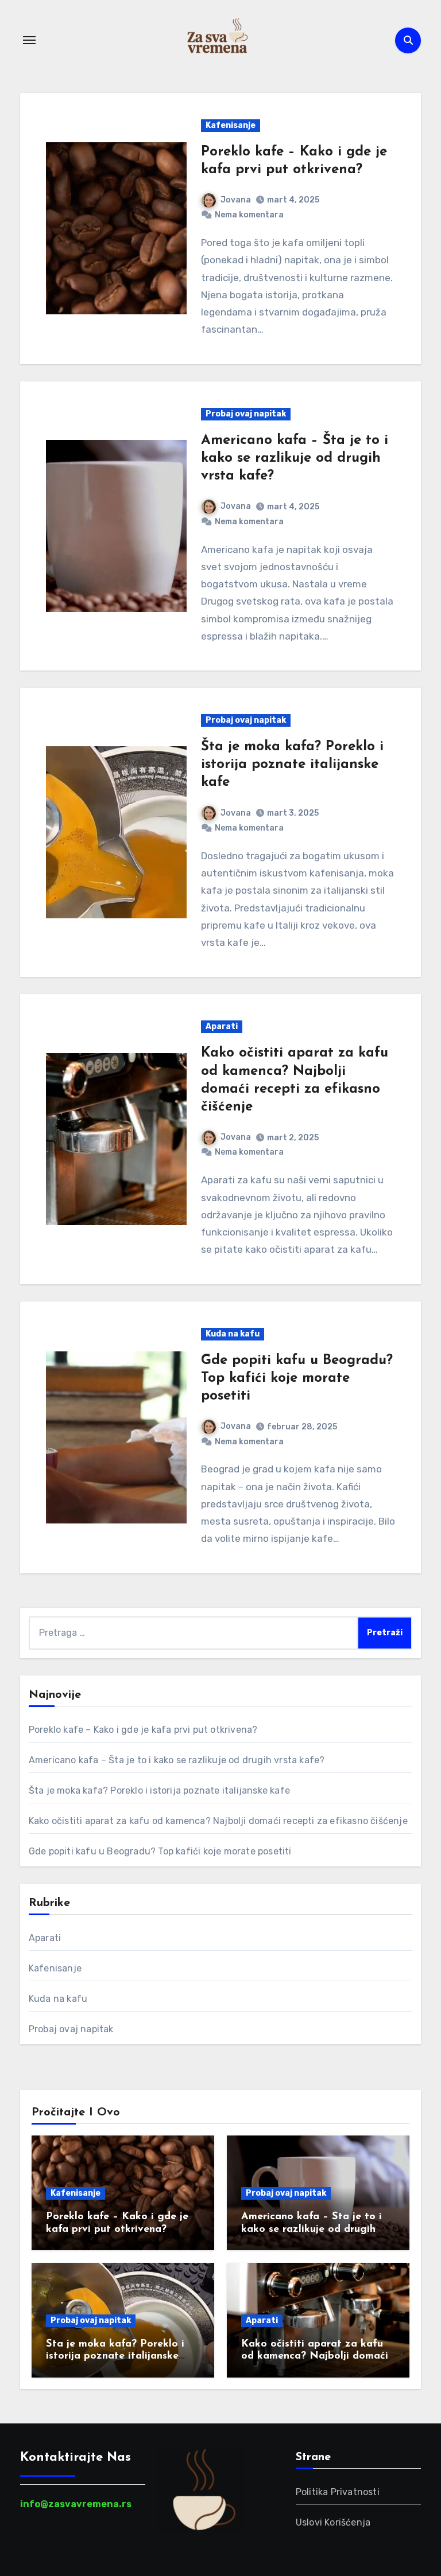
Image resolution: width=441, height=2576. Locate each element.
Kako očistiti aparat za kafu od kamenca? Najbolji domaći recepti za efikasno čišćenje (218, 1821)
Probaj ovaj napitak (246, 414)
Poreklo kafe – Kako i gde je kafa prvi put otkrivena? (143, 1730)
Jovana (236, 200)
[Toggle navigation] (29, 40)
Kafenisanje (231, 125)
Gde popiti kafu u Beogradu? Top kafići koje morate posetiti (297, 1378)
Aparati (222, 1026)
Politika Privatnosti (338, 2492)
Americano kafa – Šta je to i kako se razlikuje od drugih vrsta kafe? (295, 458)
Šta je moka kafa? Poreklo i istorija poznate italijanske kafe (292, 765)
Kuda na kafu (233, 1334)
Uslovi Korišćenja (333, 2522)
